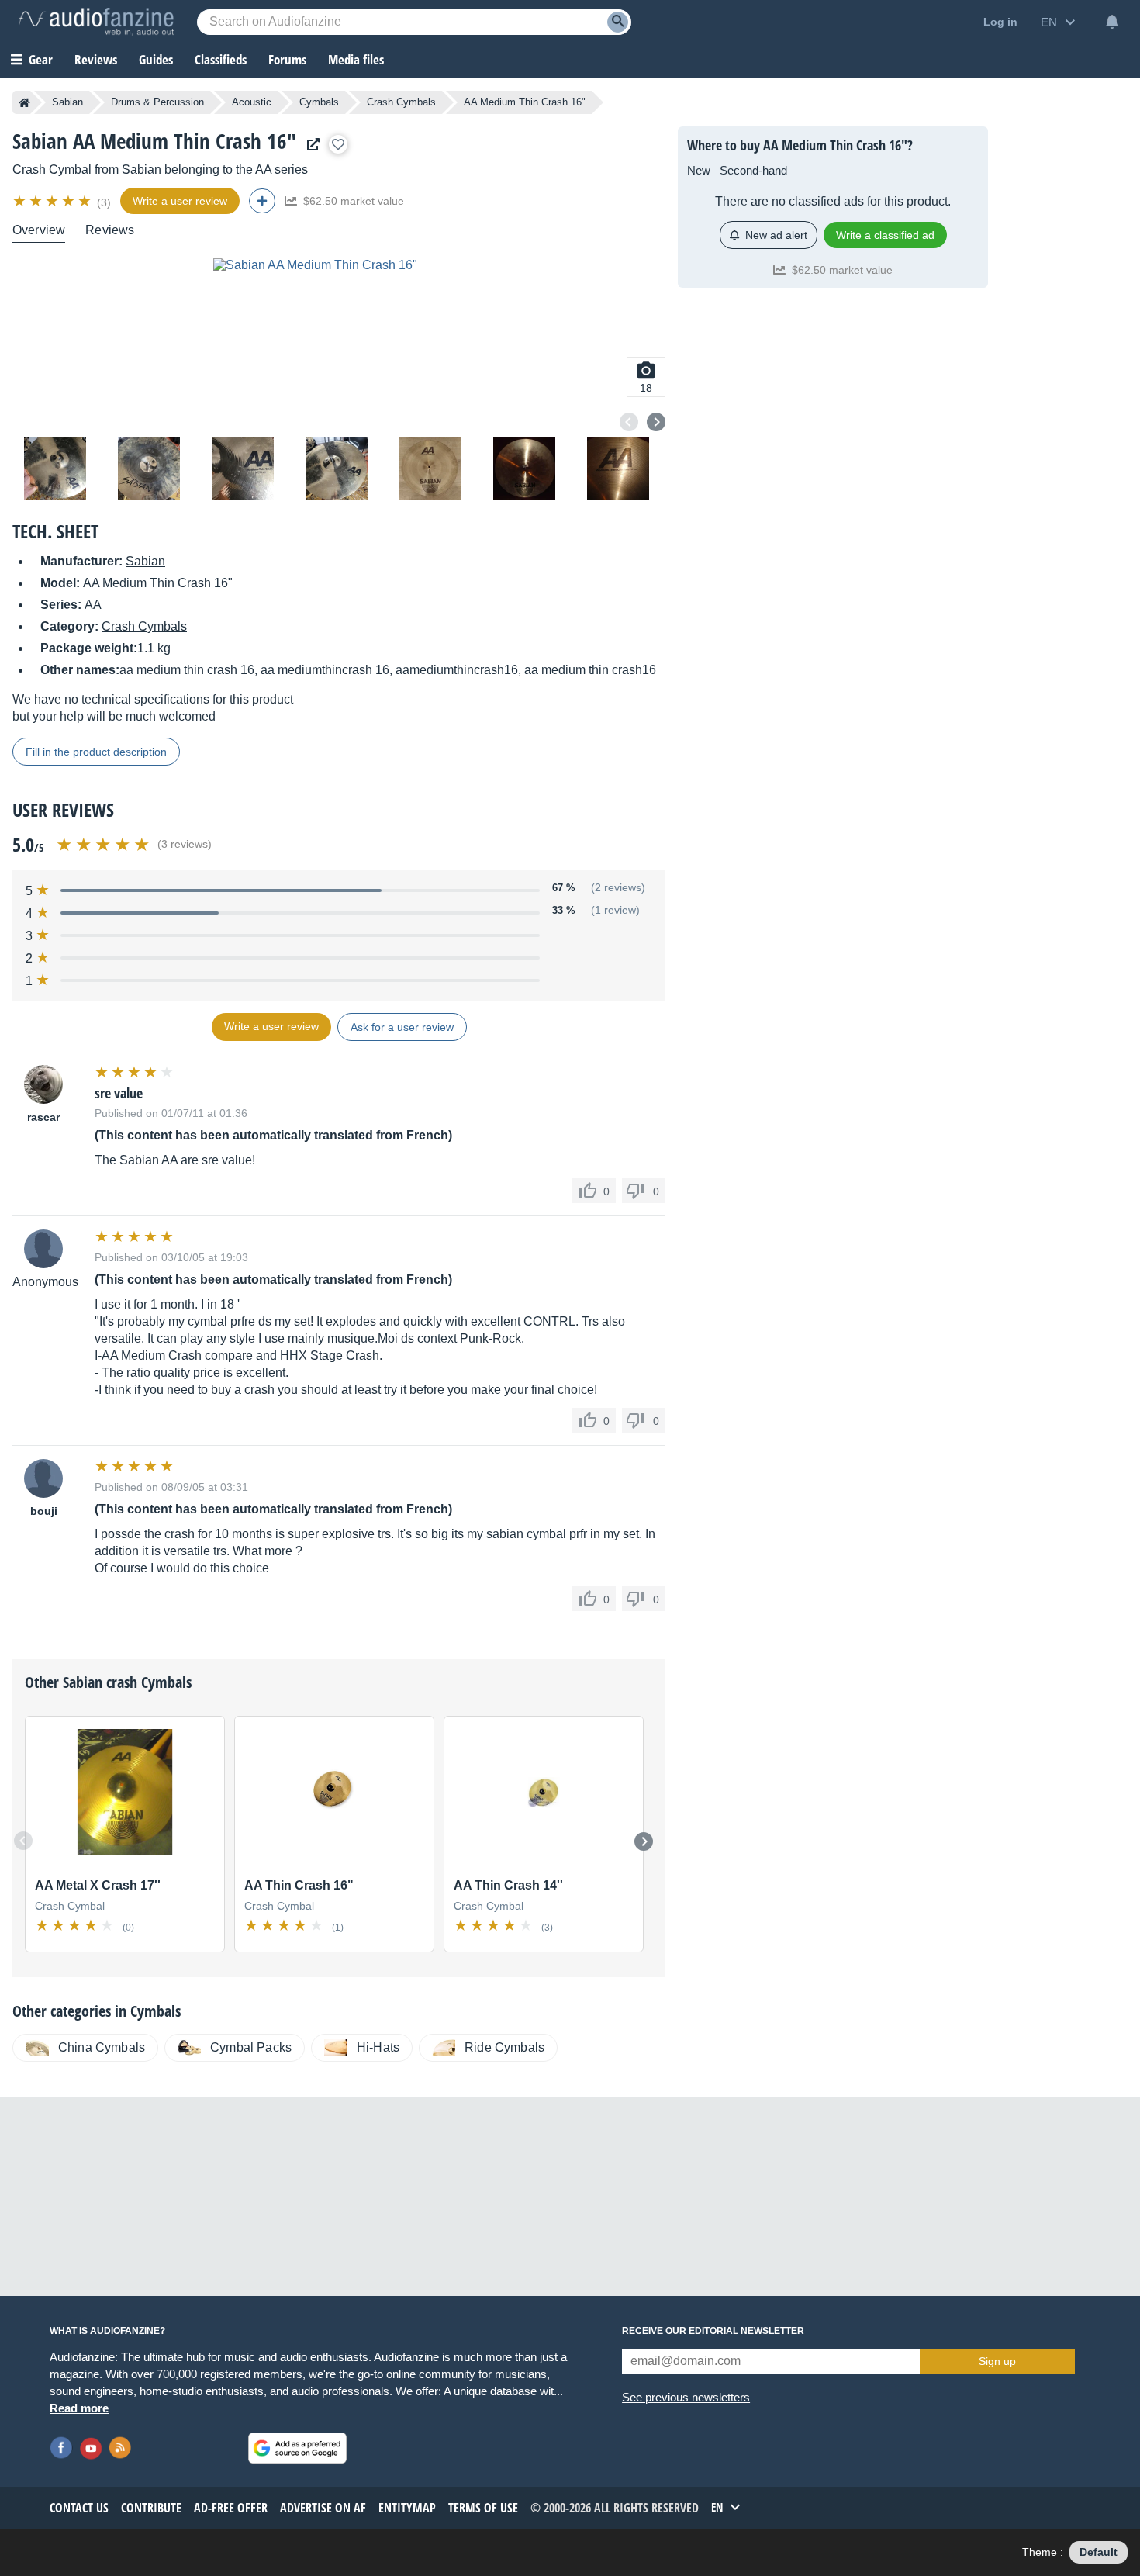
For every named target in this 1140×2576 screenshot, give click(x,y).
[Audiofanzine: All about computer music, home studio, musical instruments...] (96, 22)
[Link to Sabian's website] (309, 145)
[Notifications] (1112, 22)
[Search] (618, 22)
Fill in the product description (96, 752)
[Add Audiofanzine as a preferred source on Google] (297, 2448)
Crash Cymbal (52, 169)
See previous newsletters (686, 2397)
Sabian (67, 102)
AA (263, 169)
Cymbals (319, 102)
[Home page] (24, 102)
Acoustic (252, 102)
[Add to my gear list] (338, 144)
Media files (356, 59)
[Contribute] (262, 201)
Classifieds (221, 59)
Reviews (96, 59)
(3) (104, 202)
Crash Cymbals (401, 102)
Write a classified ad (885, 235)
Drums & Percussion (157, 102)
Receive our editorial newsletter (713, 2331)
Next (656, 422)
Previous (629, 422)
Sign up (997, 2361)
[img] (53, 201)
